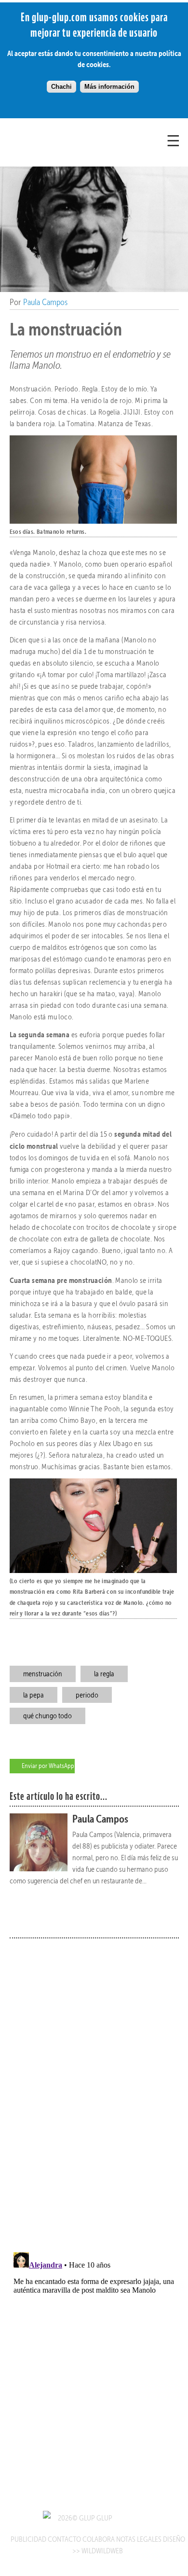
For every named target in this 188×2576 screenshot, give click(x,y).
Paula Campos (45, 302)
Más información (109, 87)
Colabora (99, 2539)
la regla (104, 1674)
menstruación (43, 1674)
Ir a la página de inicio (62, 153)
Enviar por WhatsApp (48, 1766)
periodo (87, 1695)
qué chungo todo (47, 1716)
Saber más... (150, 1911)
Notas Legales (139, 2539)
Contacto (64, 2539)
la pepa (34, 1695)
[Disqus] (94, 2089)
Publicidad (28, 2539)
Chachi (61, 87)
